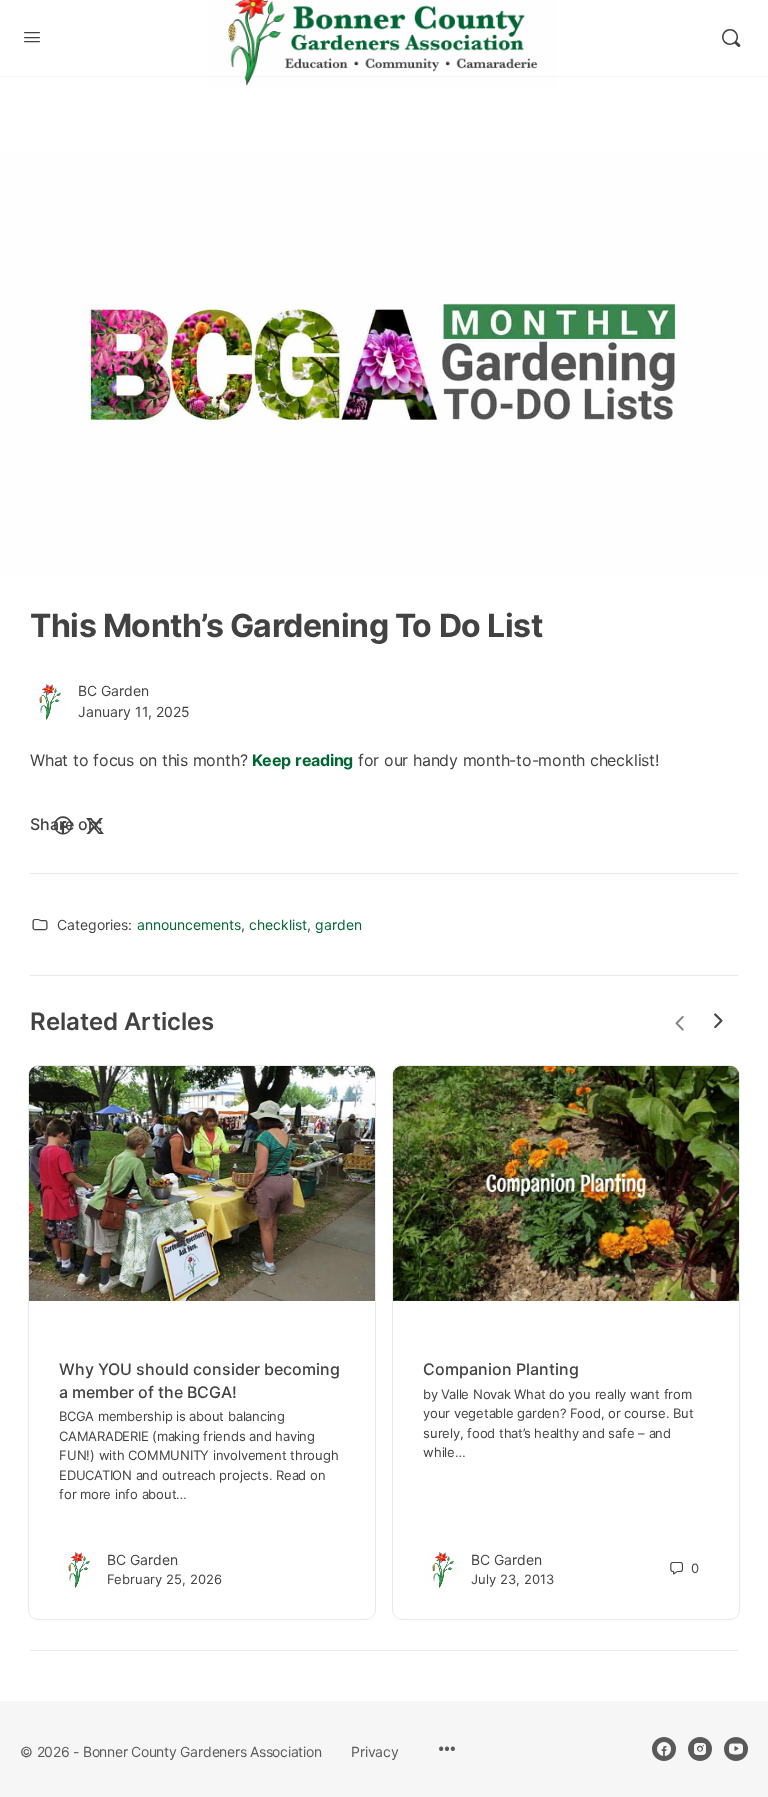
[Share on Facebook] (63, 825)
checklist (278, 924)
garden (338, 924)
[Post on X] (95, 825)
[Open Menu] (32, 36)
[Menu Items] (447, 1750)
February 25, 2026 (164, 1579)
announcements (189, 924)
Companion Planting (501, 1369)
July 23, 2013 (512, 1579)
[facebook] (664, 1749)
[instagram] (700, 1749)
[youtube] (736, 1749)
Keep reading (302, 760)
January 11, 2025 (134, 711)
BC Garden (113, 690)
